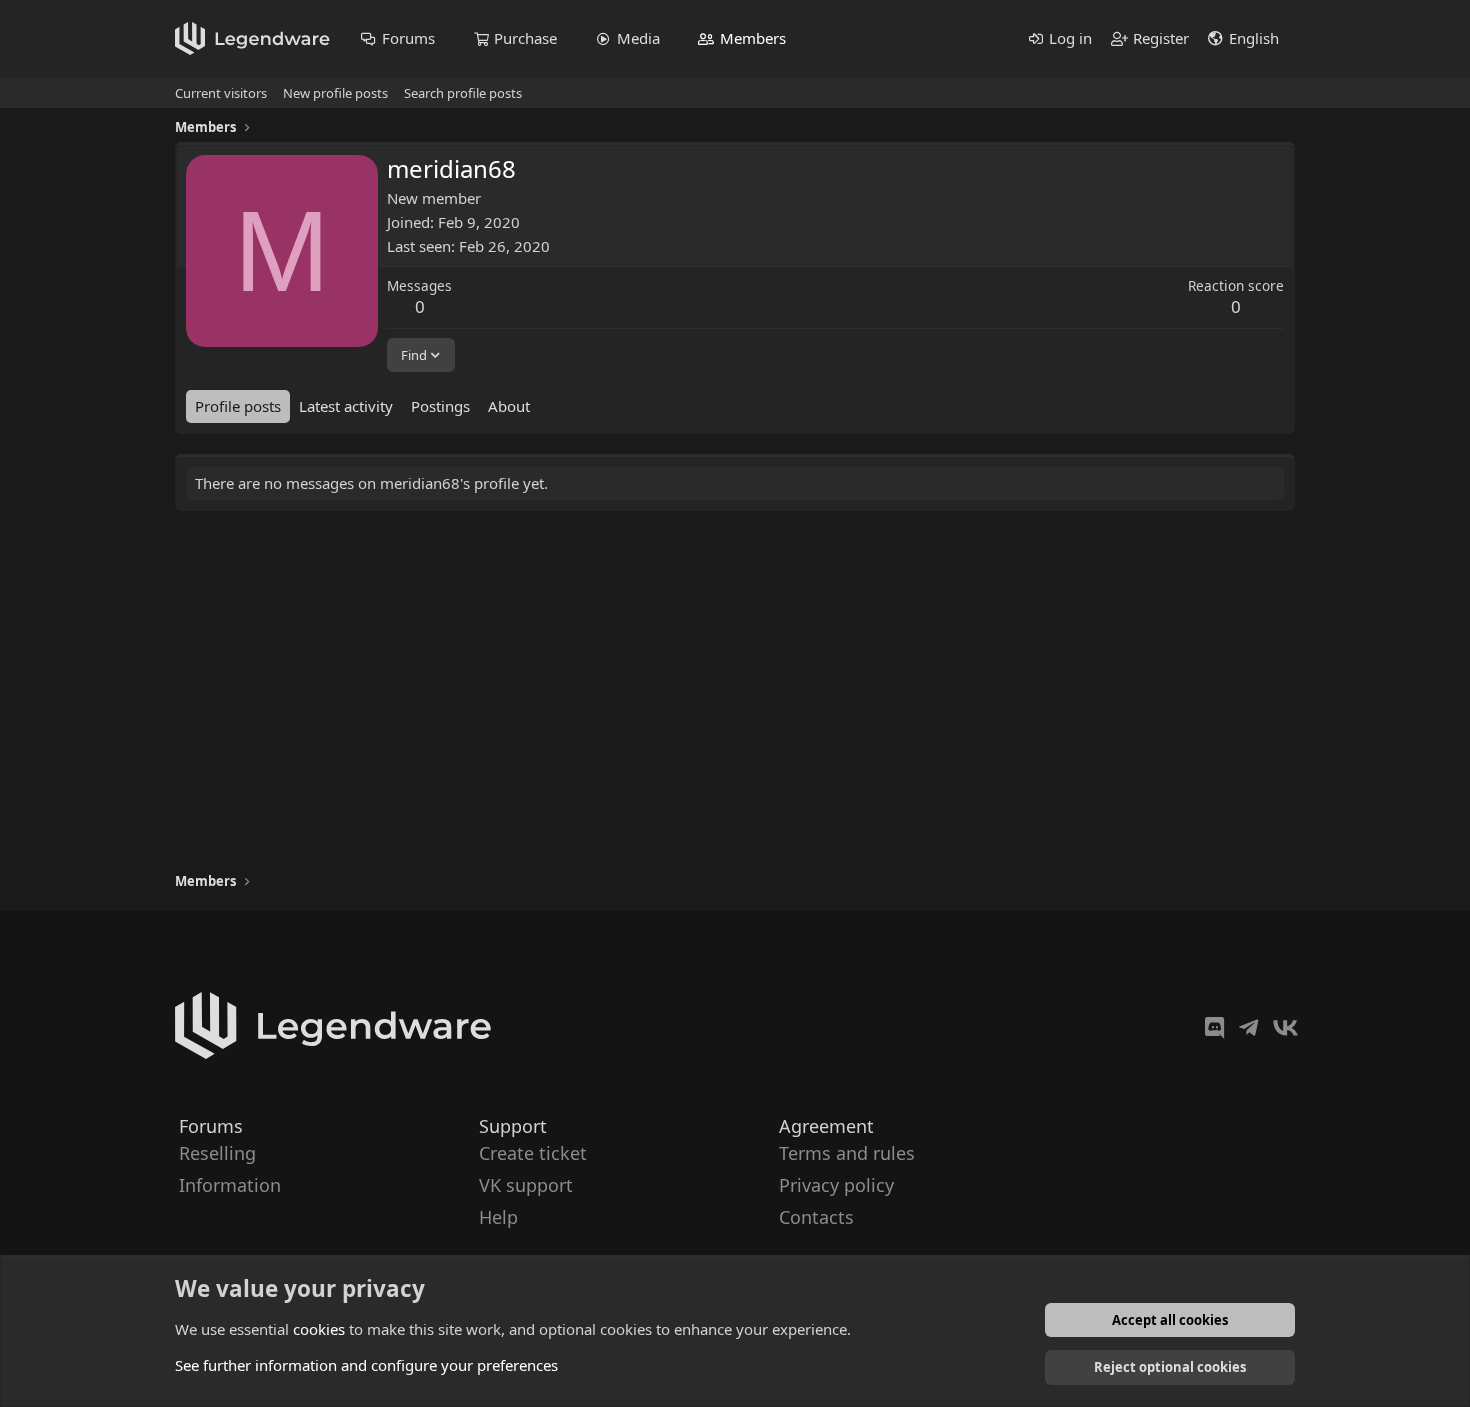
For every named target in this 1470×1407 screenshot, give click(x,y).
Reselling (217, 1153)
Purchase (525, 38)
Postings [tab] (440, 406)
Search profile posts (463, 93)
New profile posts (335, 93)
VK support (526, 1185)
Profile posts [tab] (238, 406)
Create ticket (533, 1153)
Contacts (816, 1218)
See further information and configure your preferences (366, 1365)
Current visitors (221, 93)
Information (230, 1185)
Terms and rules (847, 1153)
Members (753, 38)
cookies (319, 1329)
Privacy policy (836, 1185)
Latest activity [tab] (346, 406)
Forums (408, 38)
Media (638, 38)
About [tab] (509, 406)
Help (498, 1218)
